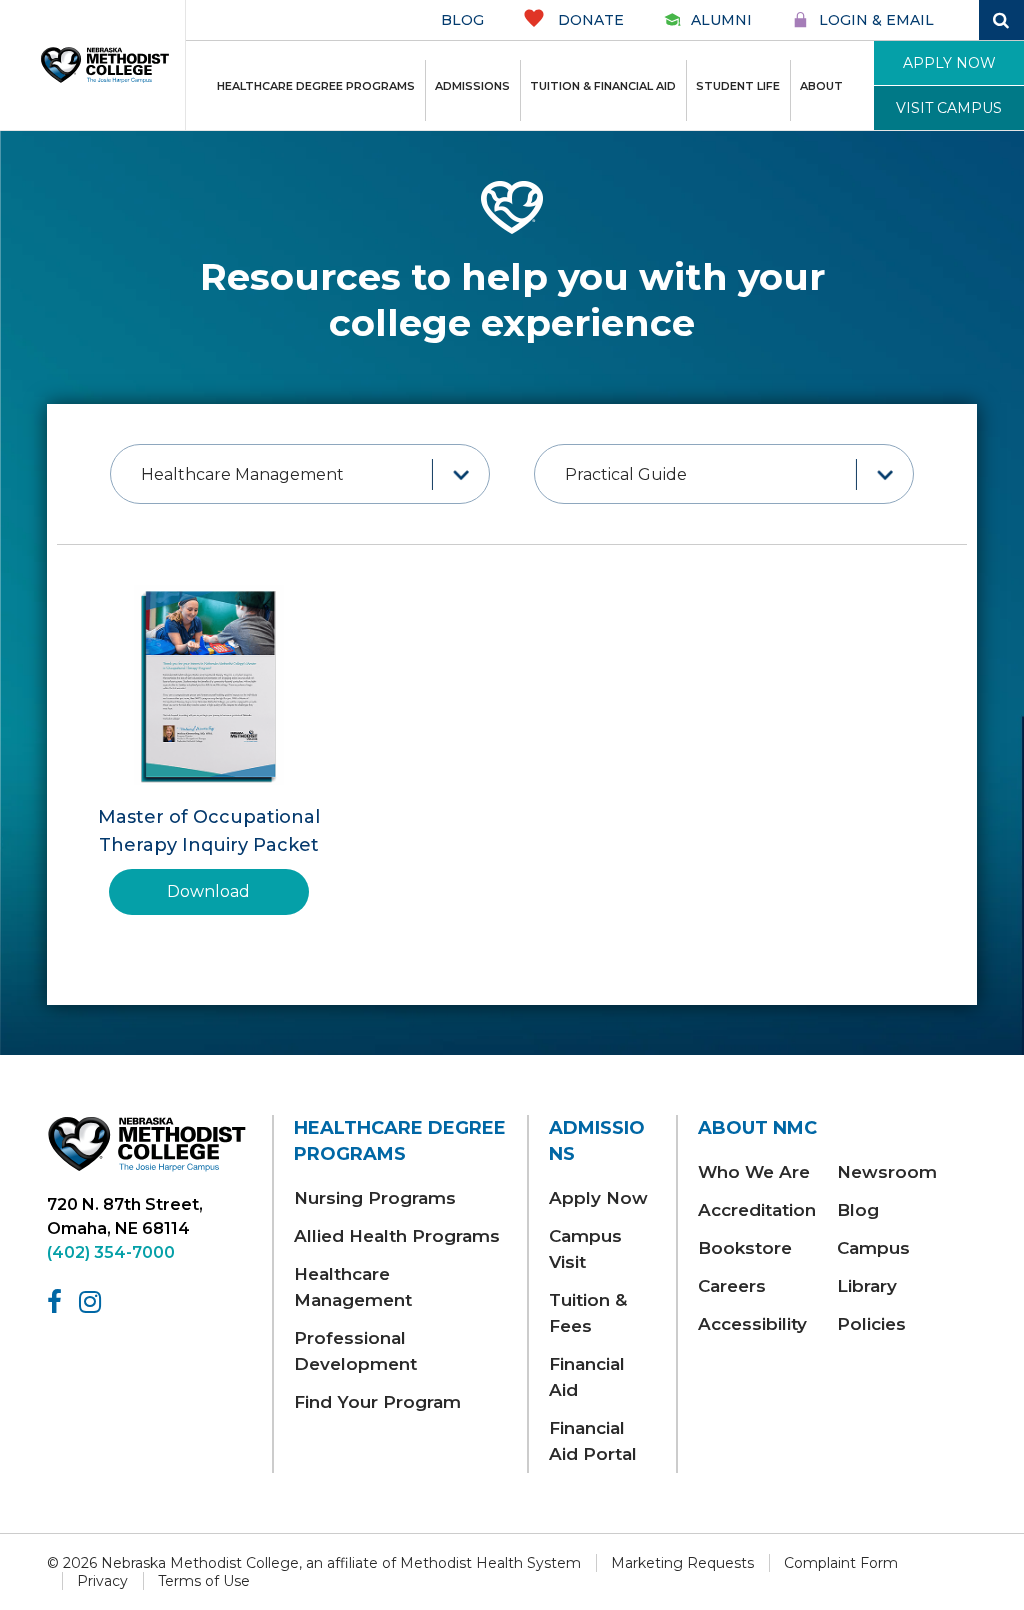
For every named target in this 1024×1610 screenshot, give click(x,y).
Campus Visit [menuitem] (585, 1249)
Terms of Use (204, 1581)
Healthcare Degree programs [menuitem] (316, 86)
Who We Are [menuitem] (754, 1172)
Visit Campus (949, 108)
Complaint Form (841, 1563)
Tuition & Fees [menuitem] (588, 1313)
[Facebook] (58, 1302)
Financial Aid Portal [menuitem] (593, 1441)
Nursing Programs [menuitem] (375, 1198)
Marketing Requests (682, 1563)
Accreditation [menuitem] (757, 1210)
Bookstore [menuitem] (745, 1248)
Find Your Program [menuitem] (377, 1402)
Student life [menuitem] (738, 86)
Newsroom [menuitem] (887, 1172)
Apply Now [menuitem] (598, 1198)
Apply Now (949, 63)
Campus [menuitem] (873, 1248)
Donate (589, 20)
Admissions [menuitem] (472, 86)
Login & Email (876, 20)
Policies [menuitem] (871, 1324)
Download (208, 891)
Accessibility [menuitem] (752, 1324)
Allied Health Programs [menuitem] (397, 1236)
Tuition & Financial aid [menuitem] (603, 86)
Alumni (721, 20)
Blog (462, 20)
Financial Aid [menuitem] (587, 1377)
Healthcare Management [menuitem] (353, 1287)
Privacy (102, 1581)
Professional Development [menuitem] (355, 1351)
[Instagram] (93, 1302)
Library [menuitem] (867, 1286)
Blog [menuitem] (858, 1210)
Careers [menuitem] (732, 1286)
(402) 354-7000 (111, 1252)
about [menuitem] (821, 86)
